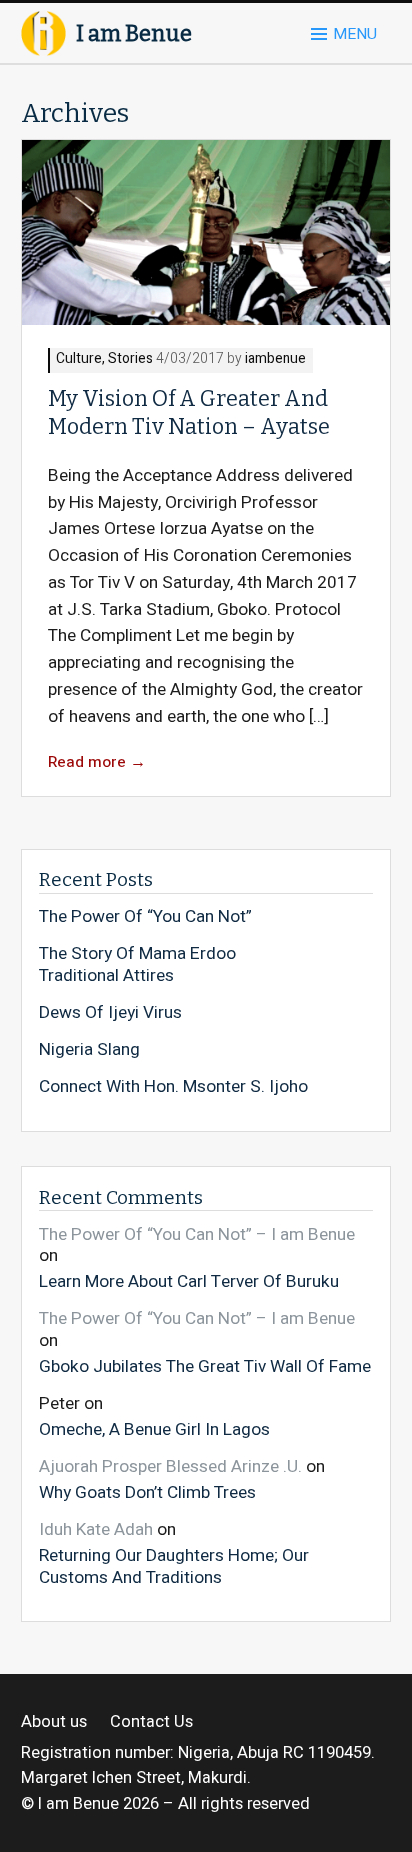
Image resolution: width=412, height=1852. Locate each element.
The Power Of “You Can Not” (145, 917)
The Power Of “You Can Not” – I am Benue (197, 1234)
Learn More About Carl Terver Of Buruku (189, 1281)
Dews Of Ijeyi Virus (110, 1013)
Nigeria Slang (89, 1050)
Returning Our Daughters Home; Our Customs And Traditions (174, 1565)
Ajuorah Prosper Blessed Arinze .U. (170, 1466)
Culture (79, 359)
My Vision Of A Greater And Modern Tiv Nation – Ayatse (189, 412)
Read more (97, 762)
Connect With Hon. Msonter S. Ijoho (173, 1087)
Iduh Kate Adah (96, 1529)
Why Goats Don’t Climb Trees (147, 1492)
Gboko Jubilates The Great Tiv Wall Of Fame (205, 1366)
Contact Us (151, 1722)
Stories (130, 359)
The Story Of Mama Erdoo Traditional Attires (137, 964)
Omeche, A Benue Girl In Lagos (154, 1429)
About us (54, 1722)
